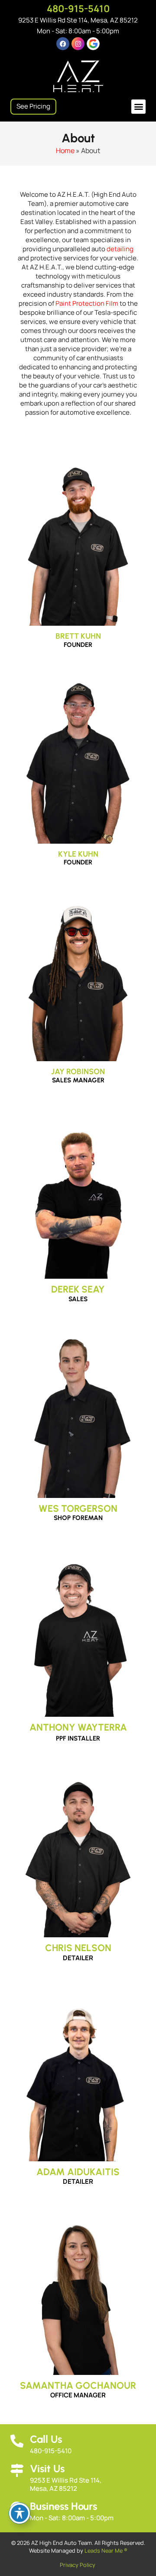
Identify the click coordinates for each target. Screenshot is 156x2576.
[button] (138, 107)
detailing (120, 249)
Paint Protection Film (87, 303)
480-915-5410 (78, 9)
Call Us (46, 2439)
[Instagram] (78, 44)
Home (65, 150)
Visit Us (47, 2469)
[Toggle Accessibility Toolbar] (19, 2513)
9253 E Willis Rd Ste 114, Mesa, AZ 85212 (78, 20)
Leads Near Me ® (106, 2550)
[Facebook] (63, 44)
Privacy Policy (78, 2565)
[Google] (93, 44)
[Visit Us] (17, 2470)
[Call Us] (17, 2441)
